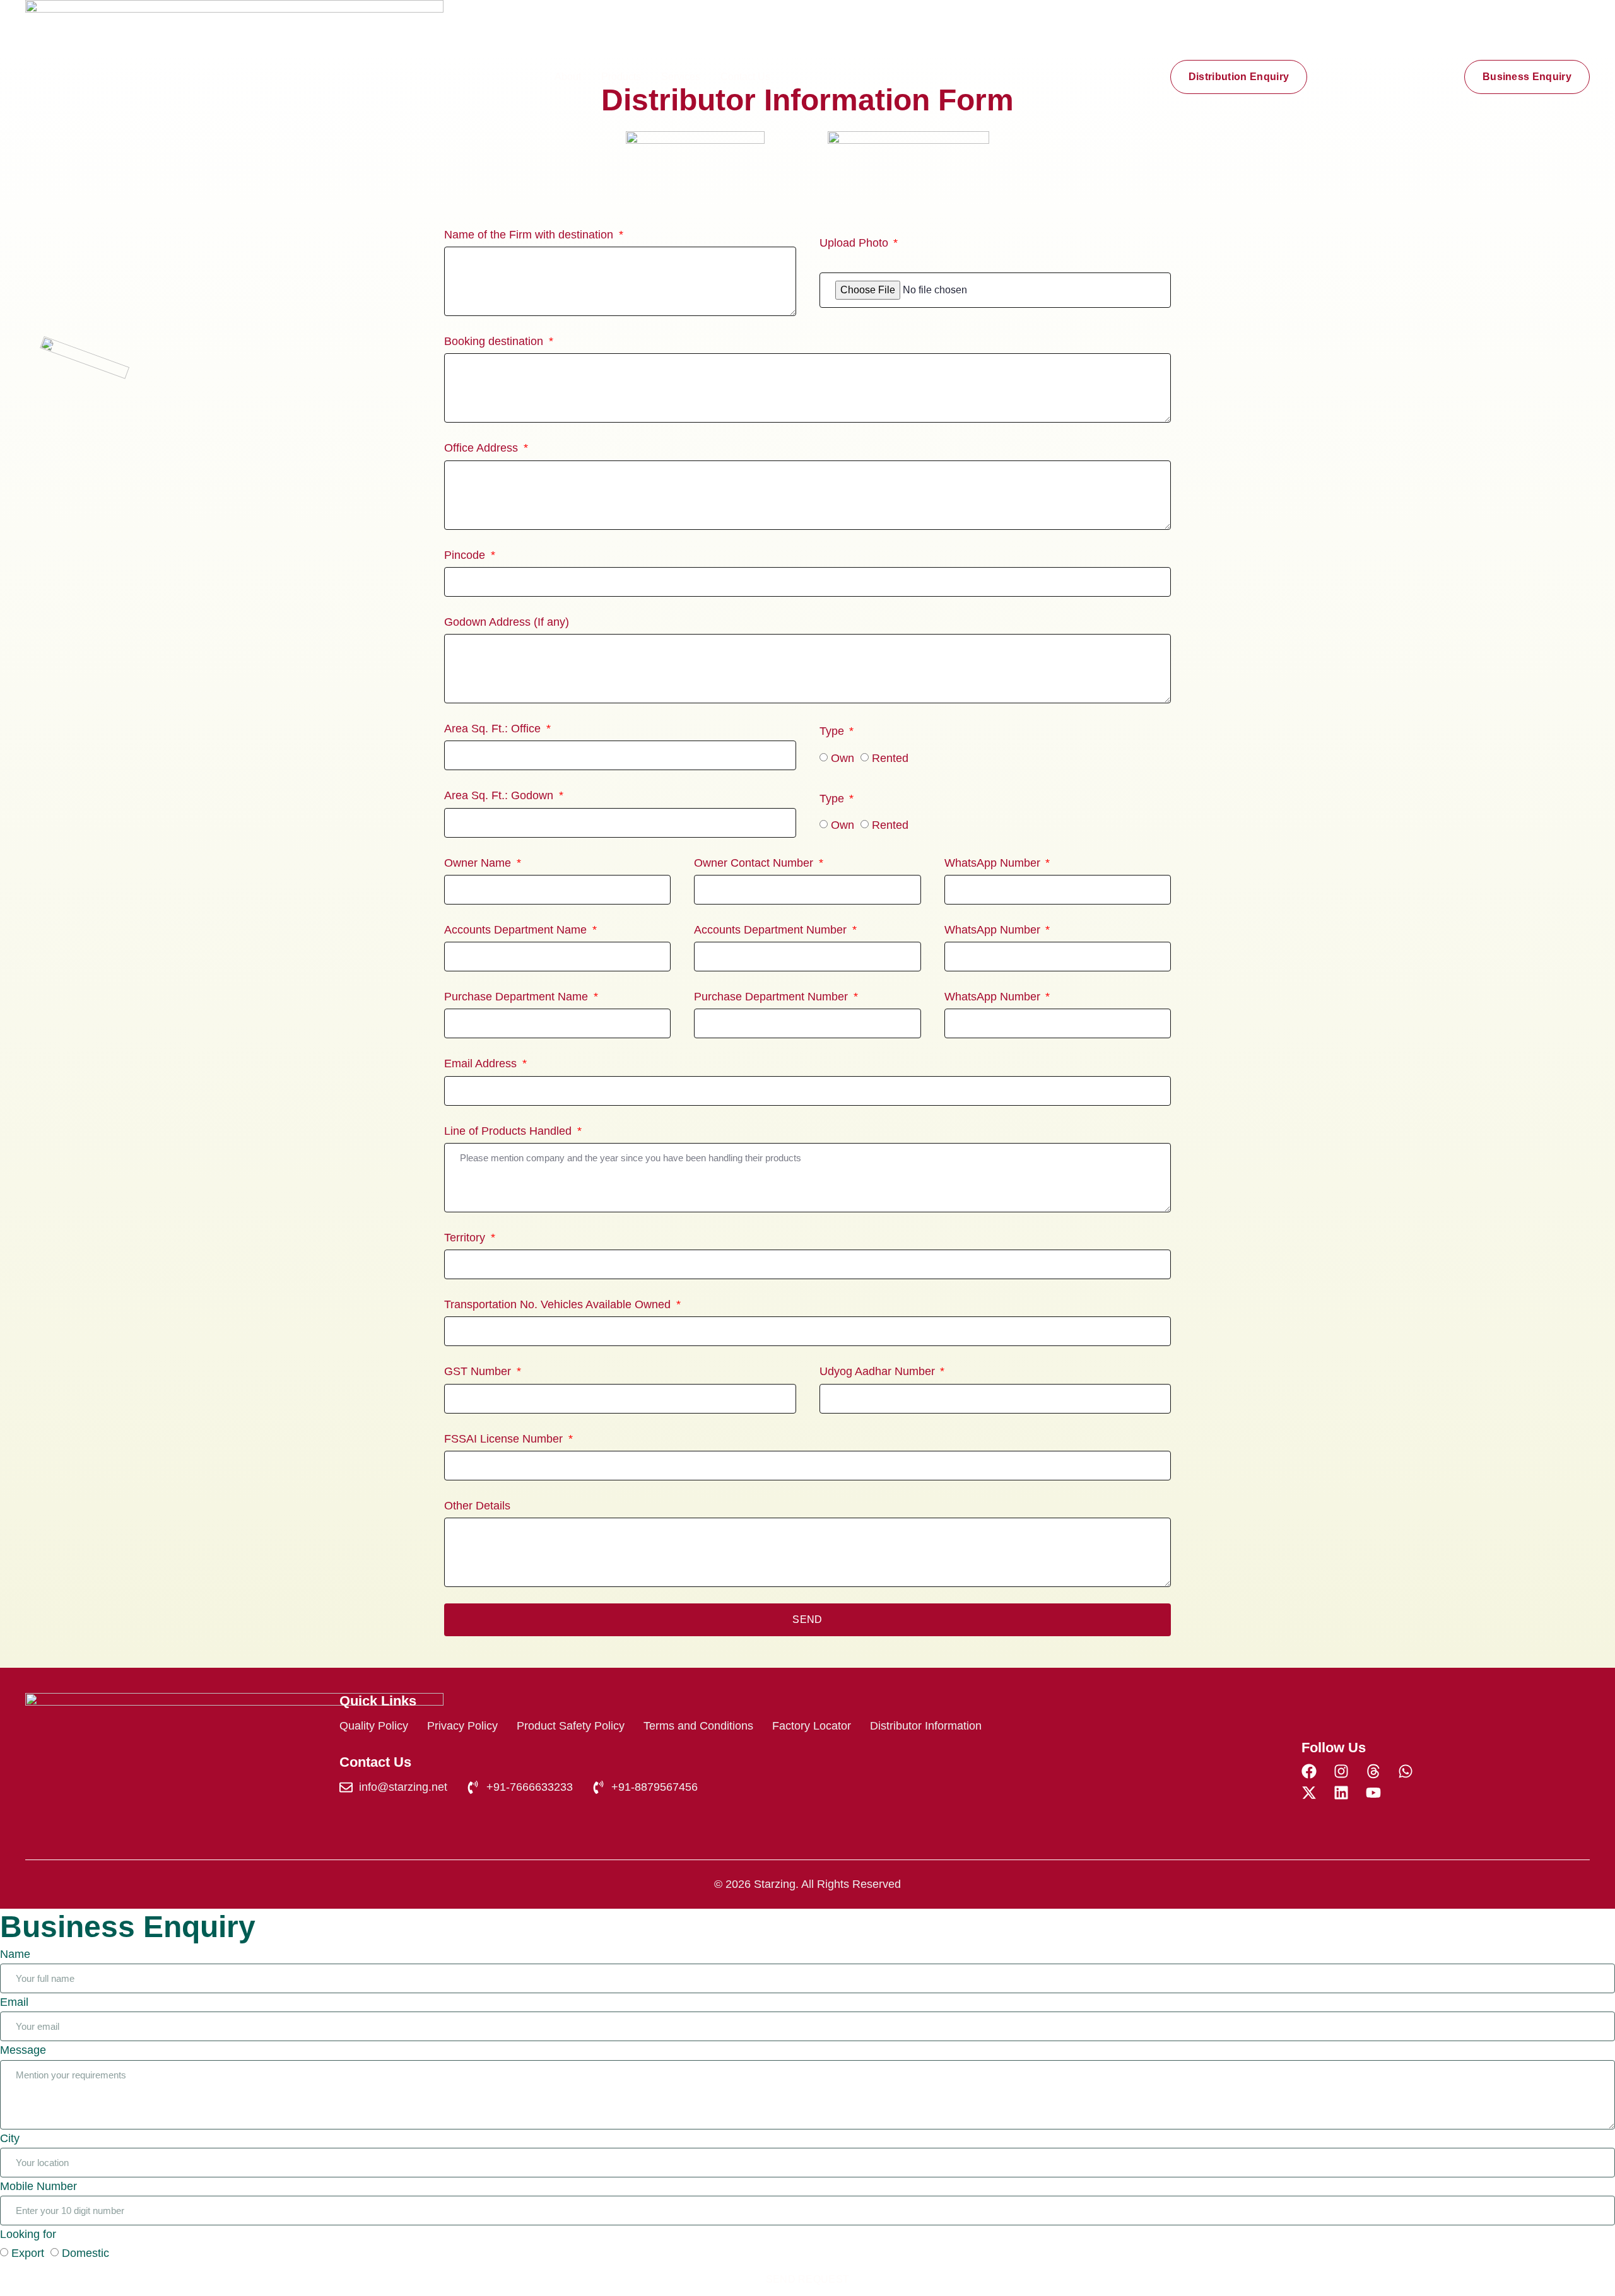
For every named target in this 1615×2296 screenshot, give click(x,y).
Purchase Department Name (518, 997)
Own (843, 758)
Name (15, 1954)
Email (14, 2002)
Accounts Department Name (517, 930)
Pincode (466, 555)
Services (681, 77)
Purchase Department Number (772, 997)
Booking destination (495, 341)
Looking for (28, 2234)
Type (833, 731)
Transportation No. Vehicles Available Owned (559, 1304)
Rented (890, 758)
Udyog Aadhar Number (879, 1371)
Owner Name (479, 863)
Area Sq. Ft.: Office (494, 729)
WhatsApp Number (994, 863)
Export (28, 2253)
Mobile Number (38, 2186)
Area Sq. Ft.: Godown (500, 795)
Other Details (477, 1506)
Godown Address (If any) (507, 622)
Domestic (85, 2253)
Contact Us (745, 77)
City (10, 2138)
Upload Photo (855, 243)
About (568, 77)
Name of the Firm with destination (530, 235)
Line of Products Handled (509, 1131)
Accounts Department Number (772, 930)
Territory (466, 1238)
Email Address (482, 1063)
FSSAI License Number (505, 1439)
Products (621, 77)
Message (23, 2050)
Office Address (483, 448)
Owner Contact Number (755, 863)
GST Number (479, 1371)
